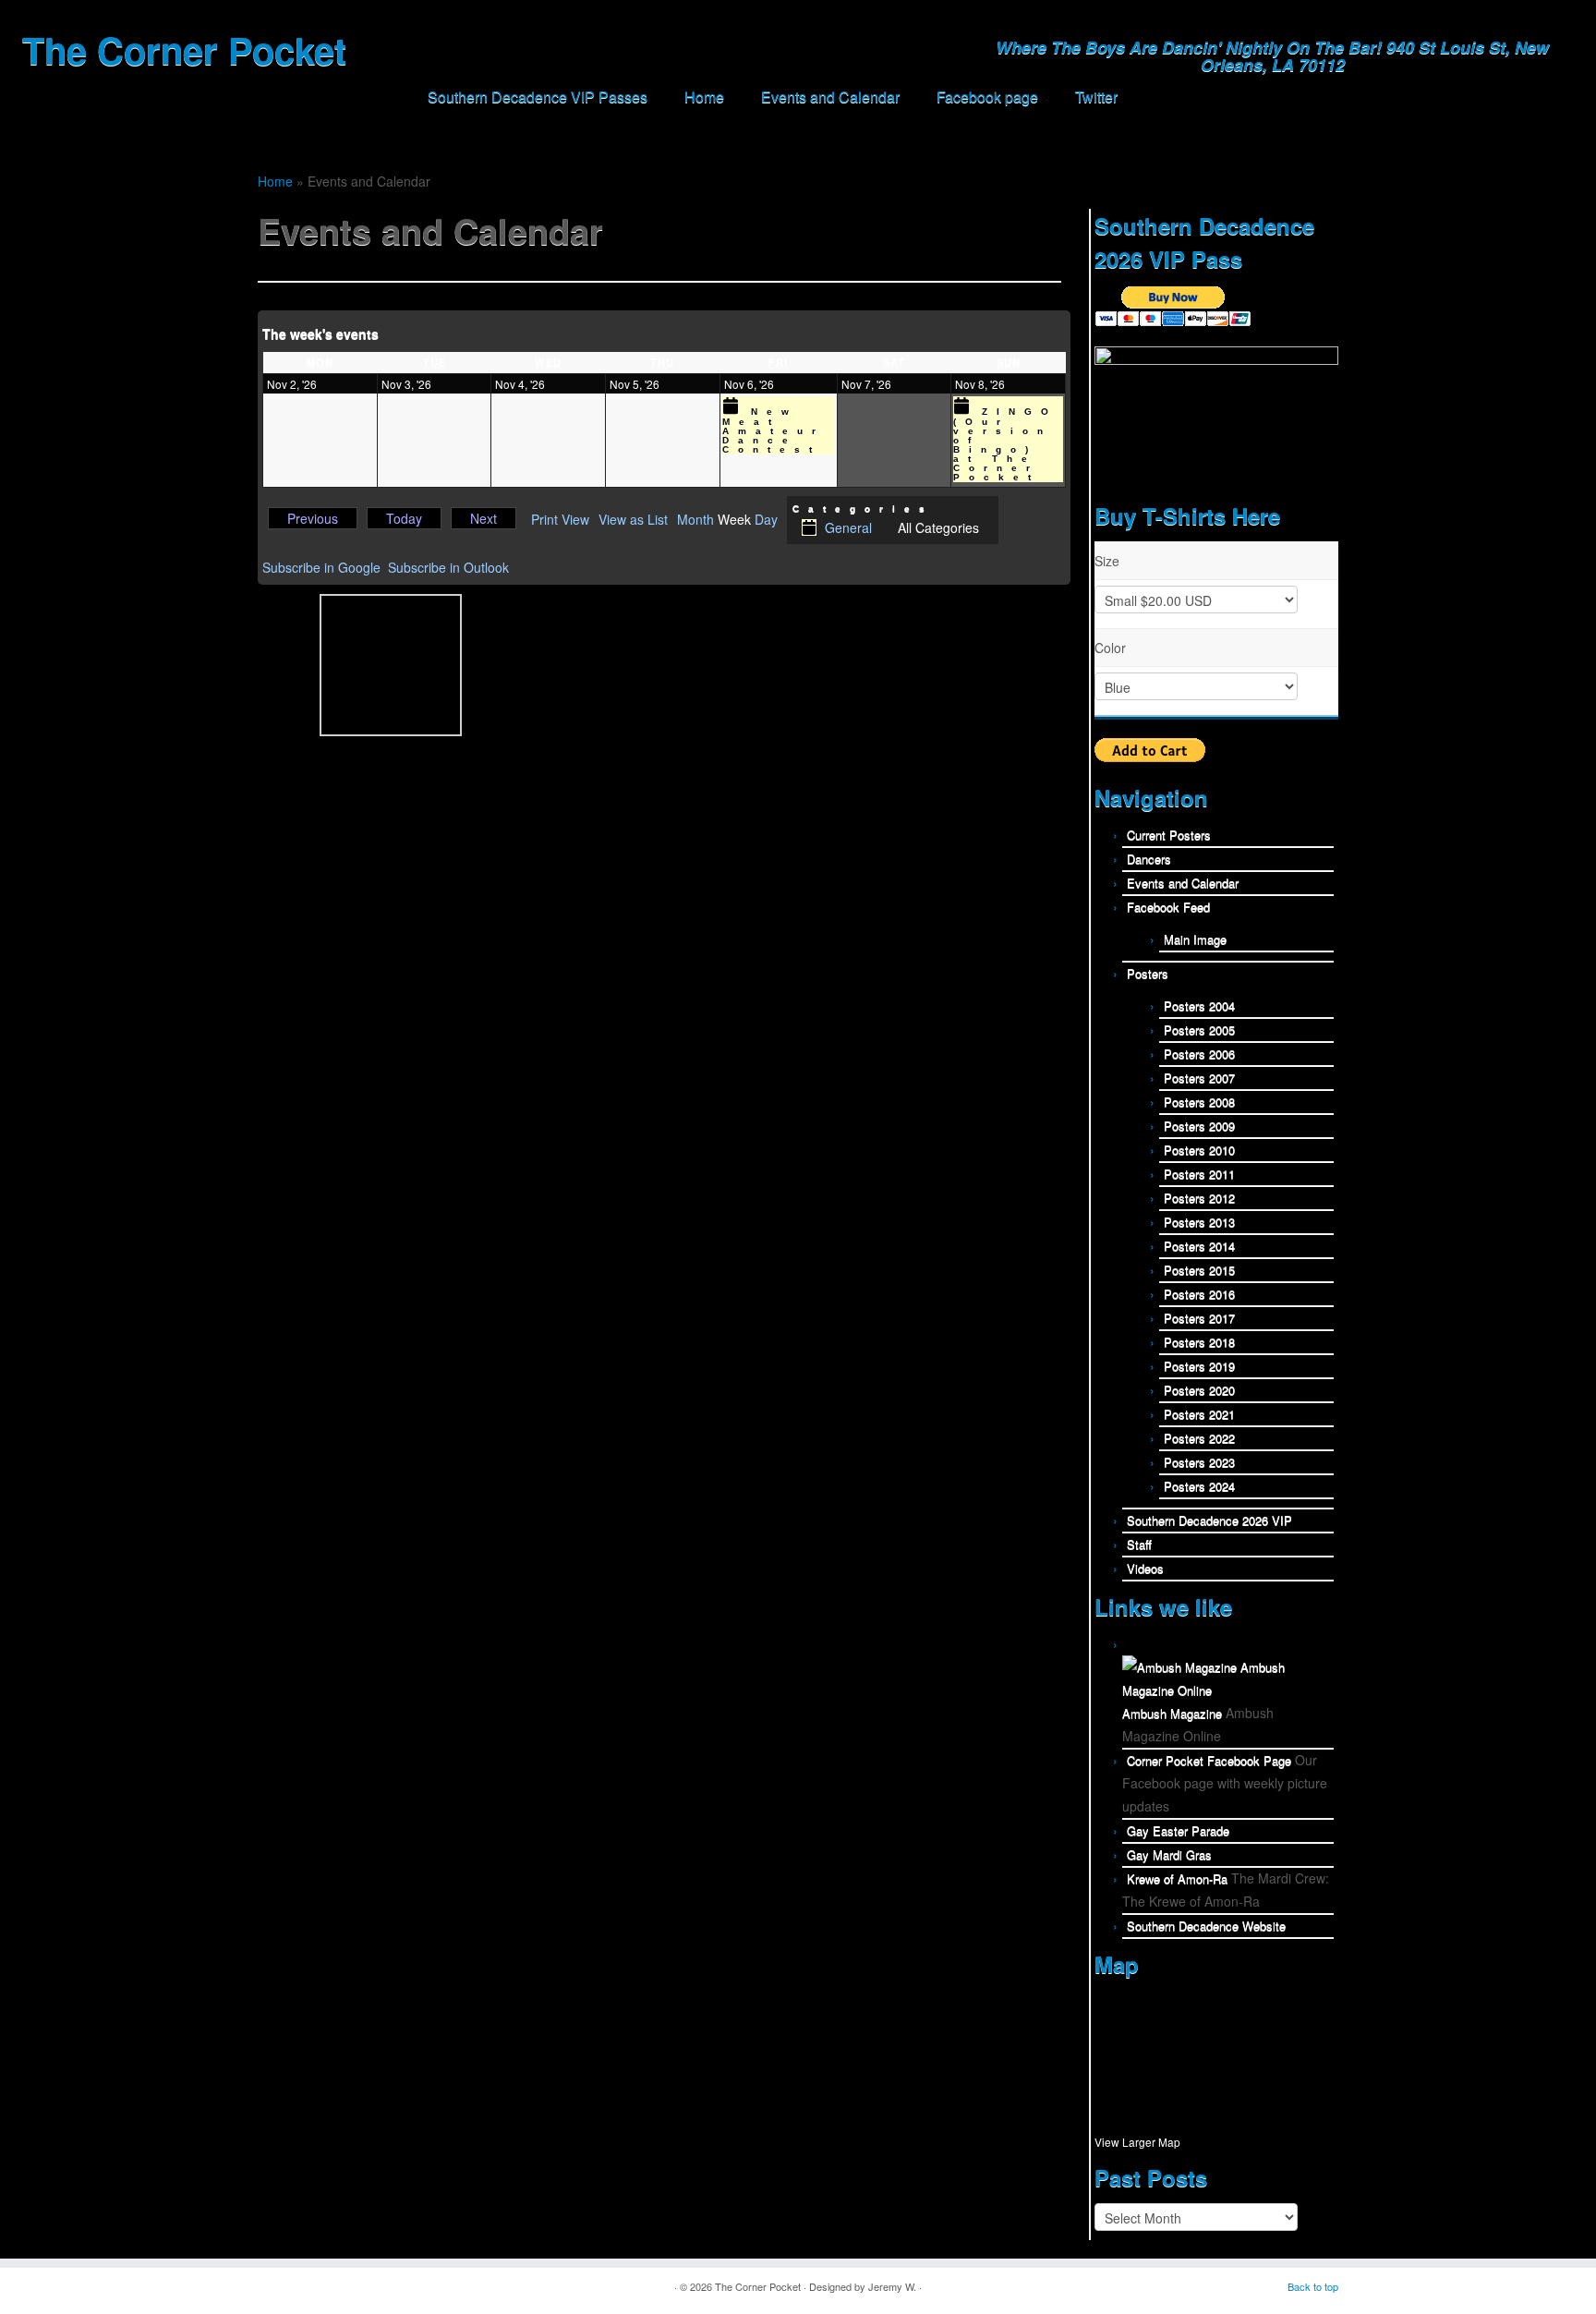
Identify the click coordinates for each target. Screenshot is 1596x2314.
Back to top (1313, 2286)
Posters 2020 (1199, 1390)
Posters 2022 (1199, 1438)
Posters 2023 (1199, 1462)
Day (766, 520)
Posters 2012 (1199, 1198)
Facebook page (987, 97)
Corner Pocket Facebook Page (1209, 1760)
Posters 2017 (1199, 1318)
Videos (1145, 1568)
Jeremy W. (892, 2286)
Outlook (448, 567)
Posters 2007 (1199, 1078)
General (848, 527)
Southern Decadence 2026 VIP (1209, 1520)
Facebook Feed (1168, 907)
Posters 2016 (1199, 1294)
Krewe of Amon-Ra (1177, 1878)
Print (560, 520)
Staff (1139, 1544)
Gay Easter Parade (1178, 1830)
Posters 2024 (1199, 1486)
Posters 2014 (1199, 1246)
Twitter (1096, 97)
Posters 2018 (1199, 1342)
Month (695, 520)
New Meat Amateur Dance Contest (774, 430)
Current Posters (1169, 835)
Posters (1148, 973)
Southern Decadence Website (1206, 1926)
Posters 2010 (1199, 1150)
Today (404, 518)
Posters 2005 (1199, 1030)
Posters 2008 (1199, 1102)
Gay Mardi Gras (1169, 1854)
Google (321, 567)
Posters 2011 (1199, 1174)
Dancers (1149, 859)
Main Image (1195, 939)
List (633, 520)
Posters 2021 (1199, 1414)
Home (704, 97)
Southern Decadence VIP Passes (538, 97)
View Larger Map (1137, 2142)
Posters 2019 (1199, 1366)
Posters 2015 (1199, 1270)
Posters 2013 (1199, 1222)
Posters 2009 (1199, 1126)
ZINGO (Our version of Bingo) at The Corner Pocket (1005, 444)
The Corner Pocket (184, 50)
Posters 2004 (1199, 1006)
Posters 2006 (1199, 1054)
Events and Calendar (830, 97)
